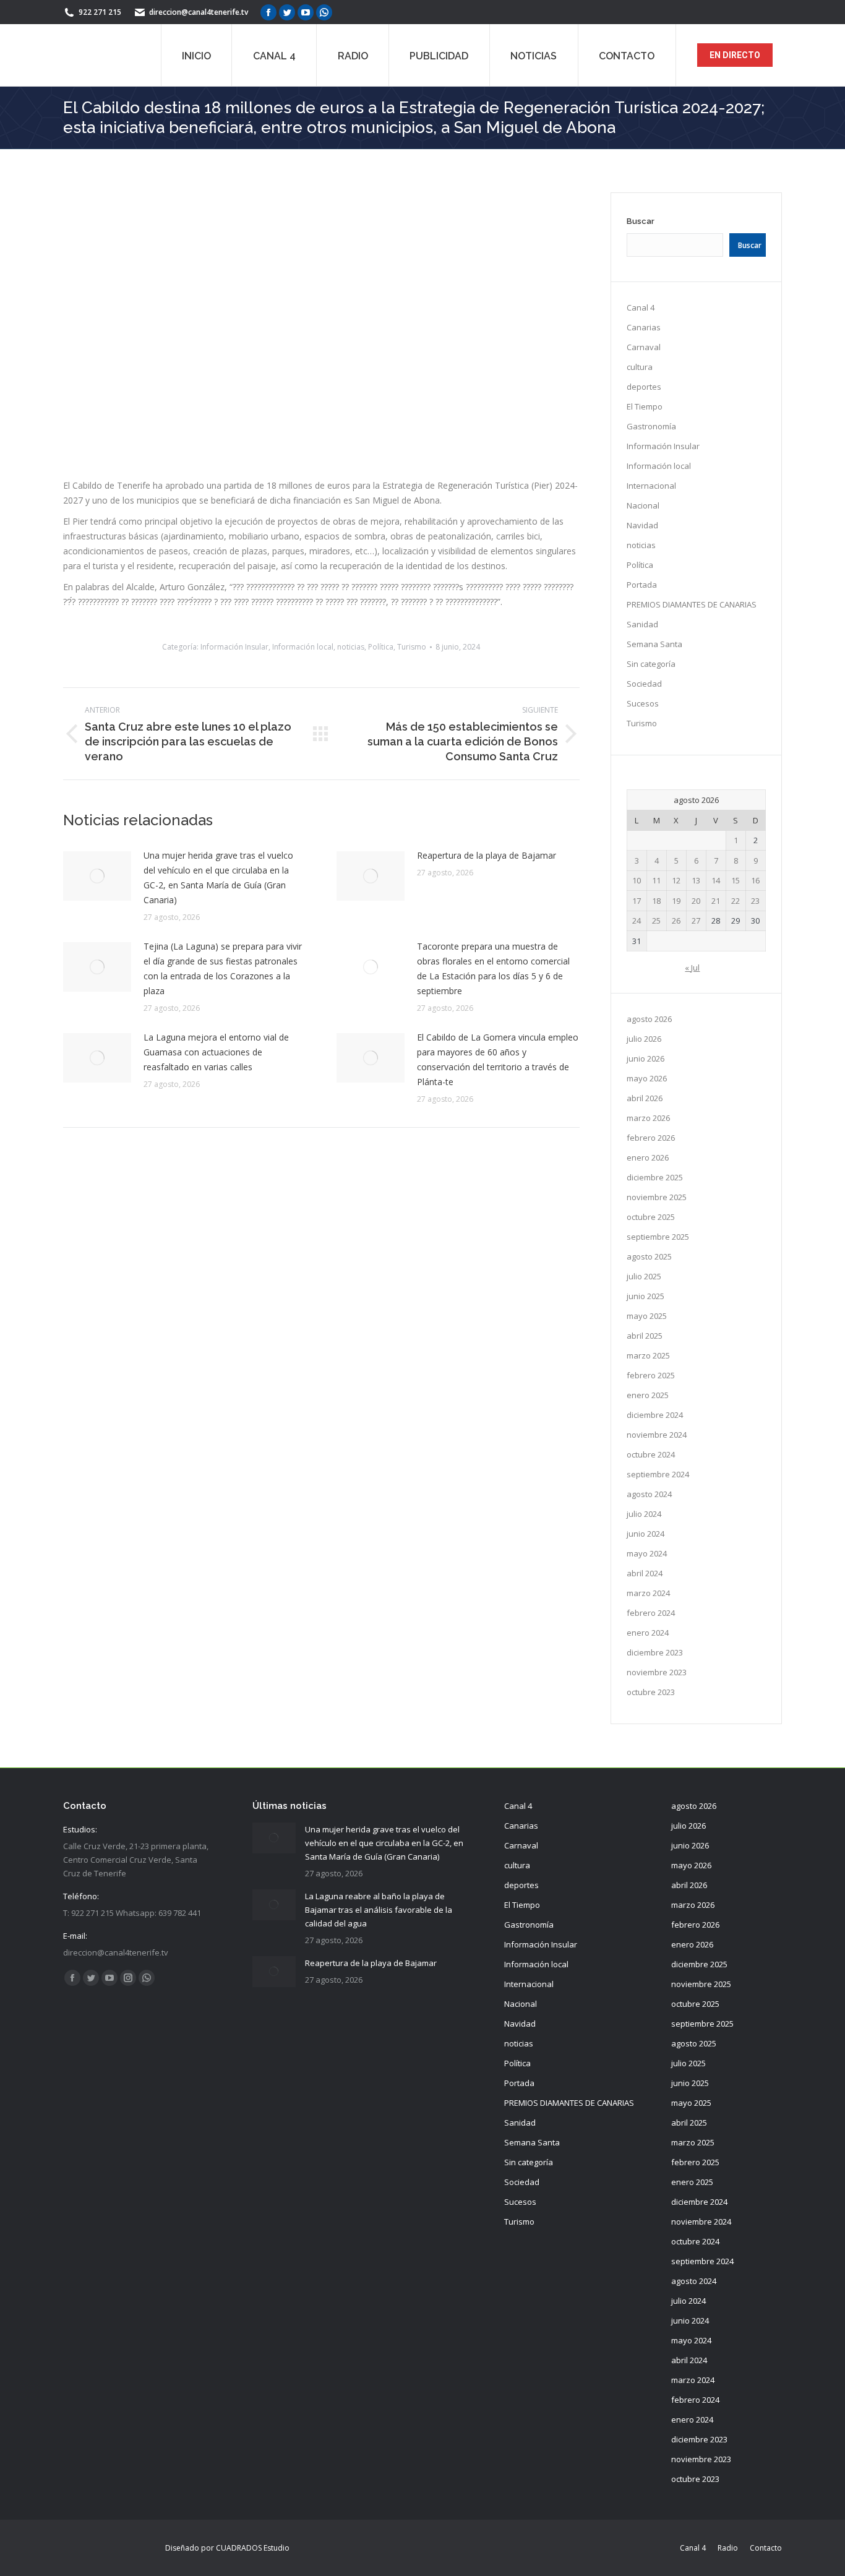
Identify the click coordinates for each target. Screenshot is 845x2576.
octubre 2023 (651, 1692)
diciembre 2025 (655, 1177)
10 (637, 880)
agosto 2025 (649, 1256)
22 (736, 901)
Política (381, 774)
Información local (303, 774)
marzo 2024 (648, 1593)
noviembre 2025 (657, 1197)
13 (696, 880)
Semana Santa (654, 644)
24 (637, 921)
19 (676, 901)
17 (637, 901)
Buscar (641, 221)
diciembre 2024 (655, 1415)
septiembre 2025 (658, 1237)
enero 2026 (648, 1157)
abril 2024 (645, 1573)
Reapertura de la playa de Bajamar (487, 983)
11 (656, 880)
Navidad (642, 525)
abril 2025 (645, 1336)
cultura (640, 367)
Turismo (412, 774)
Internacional (651, 486)
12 (676, 880)
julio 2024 (644, 1514)
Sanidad (642, 624)
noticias (351, 774)
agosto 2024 (649, 1494)
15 (736, 880)
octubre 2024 (651, 1454)
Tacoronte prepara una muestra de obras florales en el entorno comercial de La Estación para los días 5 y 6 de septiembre (493, 1096)
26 (676, 921)
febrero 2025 (651, 1375)
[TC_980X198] (321, 621)
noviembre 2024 (657, 1435)
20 (696, 901)
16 (755, 880)
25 (656, 921)
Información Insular (234, 774)
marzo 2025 (648, 1355)
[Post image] (97, 1003)
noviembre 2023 (657, 1672)
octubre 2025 (651, 1217)
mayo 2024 (647, 1553)
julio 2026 (644, 1039)
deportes (644, 387)
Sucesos (643, 703)
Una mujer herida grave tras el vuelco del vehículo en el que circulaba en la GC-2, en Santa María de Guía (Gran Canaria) (218, 1005)
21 (716, 901)
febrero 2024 (651, 1613)
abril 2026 (645, 1098)
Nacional (643, 505)
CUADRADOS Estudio (253, 2548)
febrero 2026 (651, 1138)
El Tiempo (645, 406)
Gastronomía (651, 426)
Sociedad (644, 684)
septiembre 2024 (658, 1474)
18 (656, 901)
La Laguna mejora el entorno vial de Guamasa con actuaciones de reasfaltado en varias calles (216, 1179)
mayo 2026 (647, 1078)
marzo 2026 (648, 1118)
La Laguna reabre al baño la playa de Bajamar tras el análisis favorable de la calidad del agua (379, 1910)
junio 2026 (646, 1058)
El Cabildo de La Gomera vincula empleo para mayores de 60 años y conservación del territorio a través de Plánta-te (498, 1187)
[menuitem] (196, 55)
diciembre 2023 (655, 1652)
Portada (642, 585)
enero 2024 (648, 1633)
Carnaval (644, 347)
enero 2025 (648, 1395)
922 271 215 (100, 12)
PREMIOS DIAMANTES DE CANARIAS (692, 604)
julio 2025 (644, 1276)
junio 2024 (646, 1534)
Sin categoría (651, 664)
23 (755, 901)
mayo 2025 (647, 1316)
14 (716, 880)
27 (696, 921)
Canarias (644, 327)
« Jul (692, 968)
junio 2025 (646, 1296)
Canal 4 (641, 307)
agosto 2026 (649, 1019)
